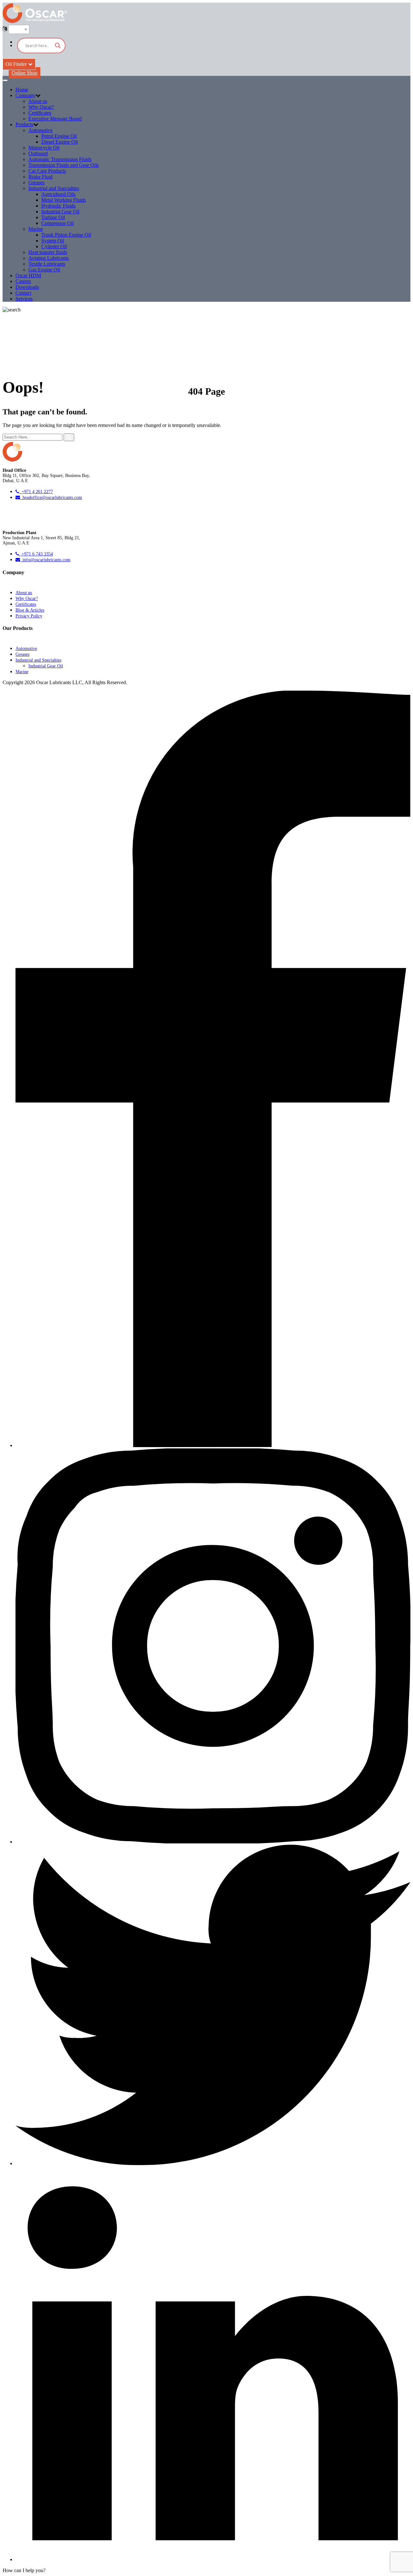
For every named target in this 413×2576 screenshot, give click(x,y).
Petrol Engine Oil (59, 136)
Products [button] (24, 124)
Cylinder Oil (54, 246)
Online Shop (25, 73)
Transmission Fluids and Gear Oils (64, 165)
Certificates (40, 113)
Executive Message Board (55, 119)
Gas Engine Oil (44, 270)
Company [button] (25, 95)
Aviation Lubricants (49, 258)
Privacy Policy (29, 616)
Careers (23, 281)
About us (38, 101)
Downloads (27, 287)
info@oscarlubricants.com (45, 560)
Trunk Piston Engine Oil (66, 235)
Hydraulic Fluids (58, 206)
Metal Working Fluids (64, 200)
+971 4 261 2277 (36, 492)
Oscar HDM (28, 275)
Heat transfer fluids (48, 252)
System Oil (53, 241)
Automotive (40, 130)
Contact (23, 293)
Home (22, 90)
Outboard (38, 153)
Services (24, 299)
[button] (24, 2570)
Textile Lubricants (47, 264)
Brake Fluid (40, 177)
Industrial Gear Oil (60, 212)
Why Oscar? (41, 107)
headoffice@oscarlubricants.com (51, 497)
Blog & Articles (30, 610)
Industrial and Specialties (54, 188)
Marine (36, 229)
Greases (36, 183)
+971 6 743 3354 (36, 554)
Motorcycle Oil (44, 148)
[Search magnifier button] (58, 46)
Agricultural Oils (58, 194)
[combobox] (19, 29)
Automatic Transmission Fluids (60, 159)
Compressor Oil (57, 223)
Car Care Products (47, 171)
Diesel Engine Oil (60, 142)
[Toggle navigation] (5, 80)
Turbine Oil (53, 217)
